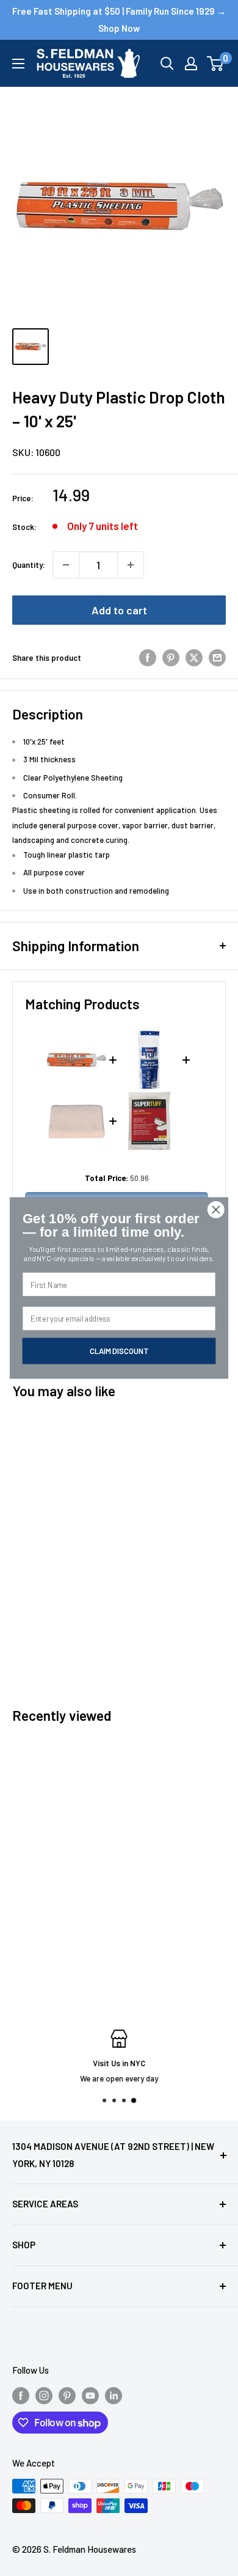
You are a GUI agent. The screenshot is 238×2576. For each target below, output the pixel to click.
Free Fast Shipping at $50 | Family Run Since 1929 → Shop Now (119, 20)
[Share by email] (217, 658)
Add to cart (119, 610)
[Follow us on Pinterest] (67, 2395)
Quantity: (29, 565)
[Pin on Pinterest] (171, 658)
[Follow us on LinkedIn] (114, 2395)
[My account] (191, 64)
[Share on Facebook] (148, 658)
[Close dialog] (216, 1210)
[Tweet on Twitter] (194, 658)
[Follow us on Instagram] (44, 2395)
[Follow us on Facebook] (21, 2395)
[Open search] (167, 64)
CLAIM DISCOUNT (119, 1351)
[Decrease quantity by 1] (66, 565)
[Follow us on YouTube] (90, 2395)
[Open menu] (18, 64)
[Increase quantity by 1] (131, 565)
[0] (216, 64)
